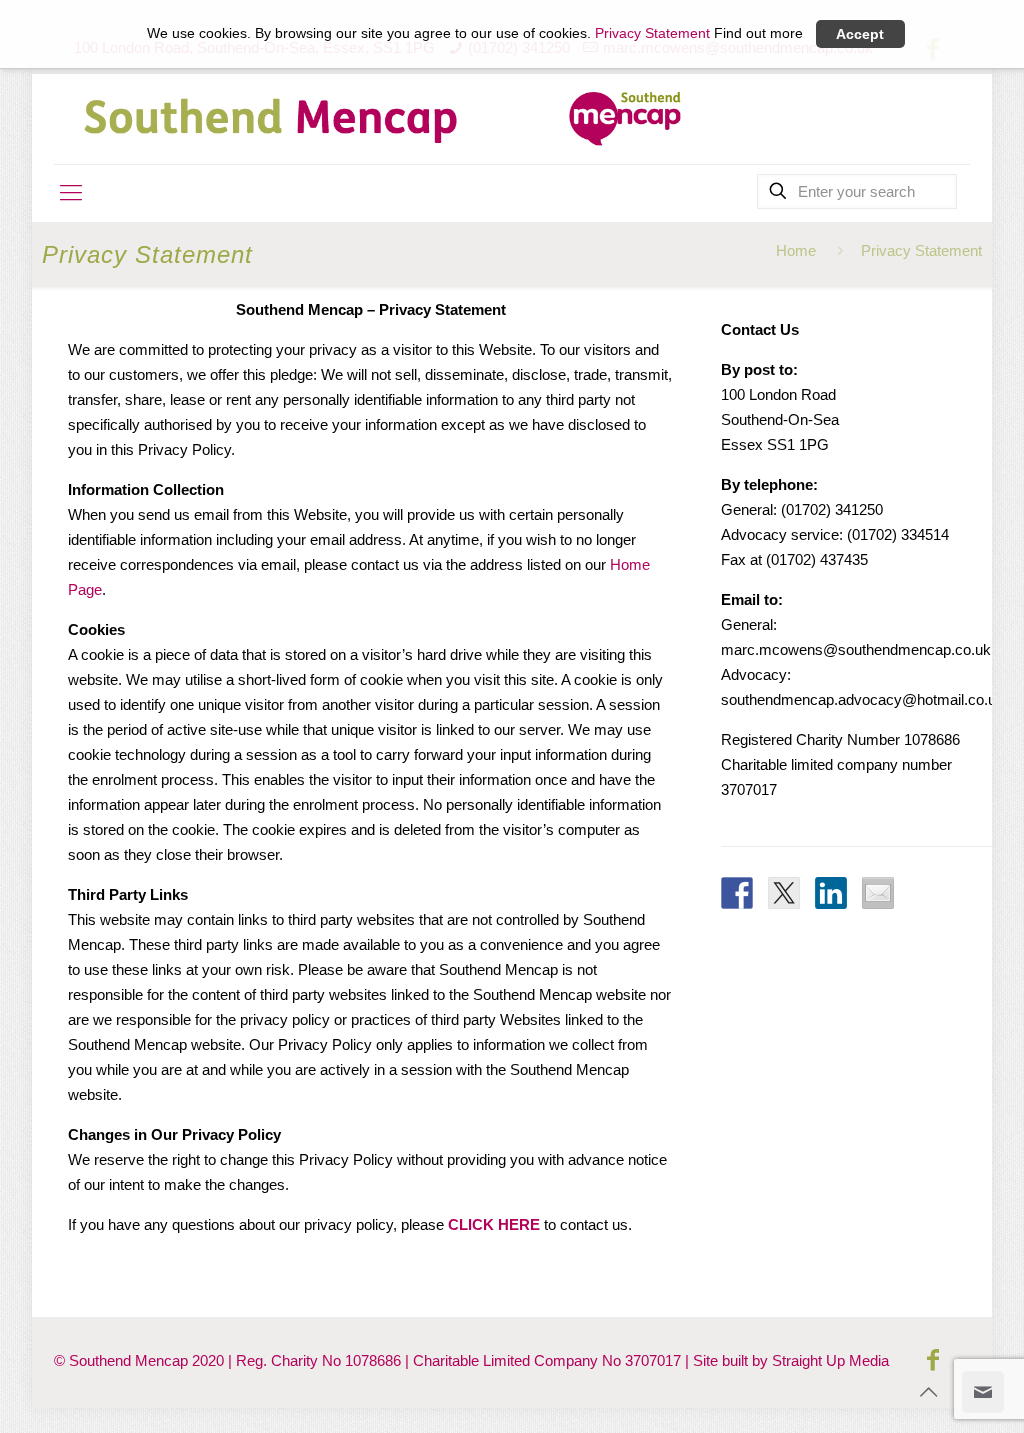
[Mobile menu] (71, 193)
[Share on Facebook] (737, 893)
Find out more (758, 33)
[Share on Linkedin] (831, 893)
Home (796, 250)
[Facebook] (933, 1359)
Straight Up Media (830, 1360)
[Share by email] (878, 893)
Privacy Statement (652, 33)
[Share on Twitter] (784, 893)
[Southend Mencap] (384, 119)
